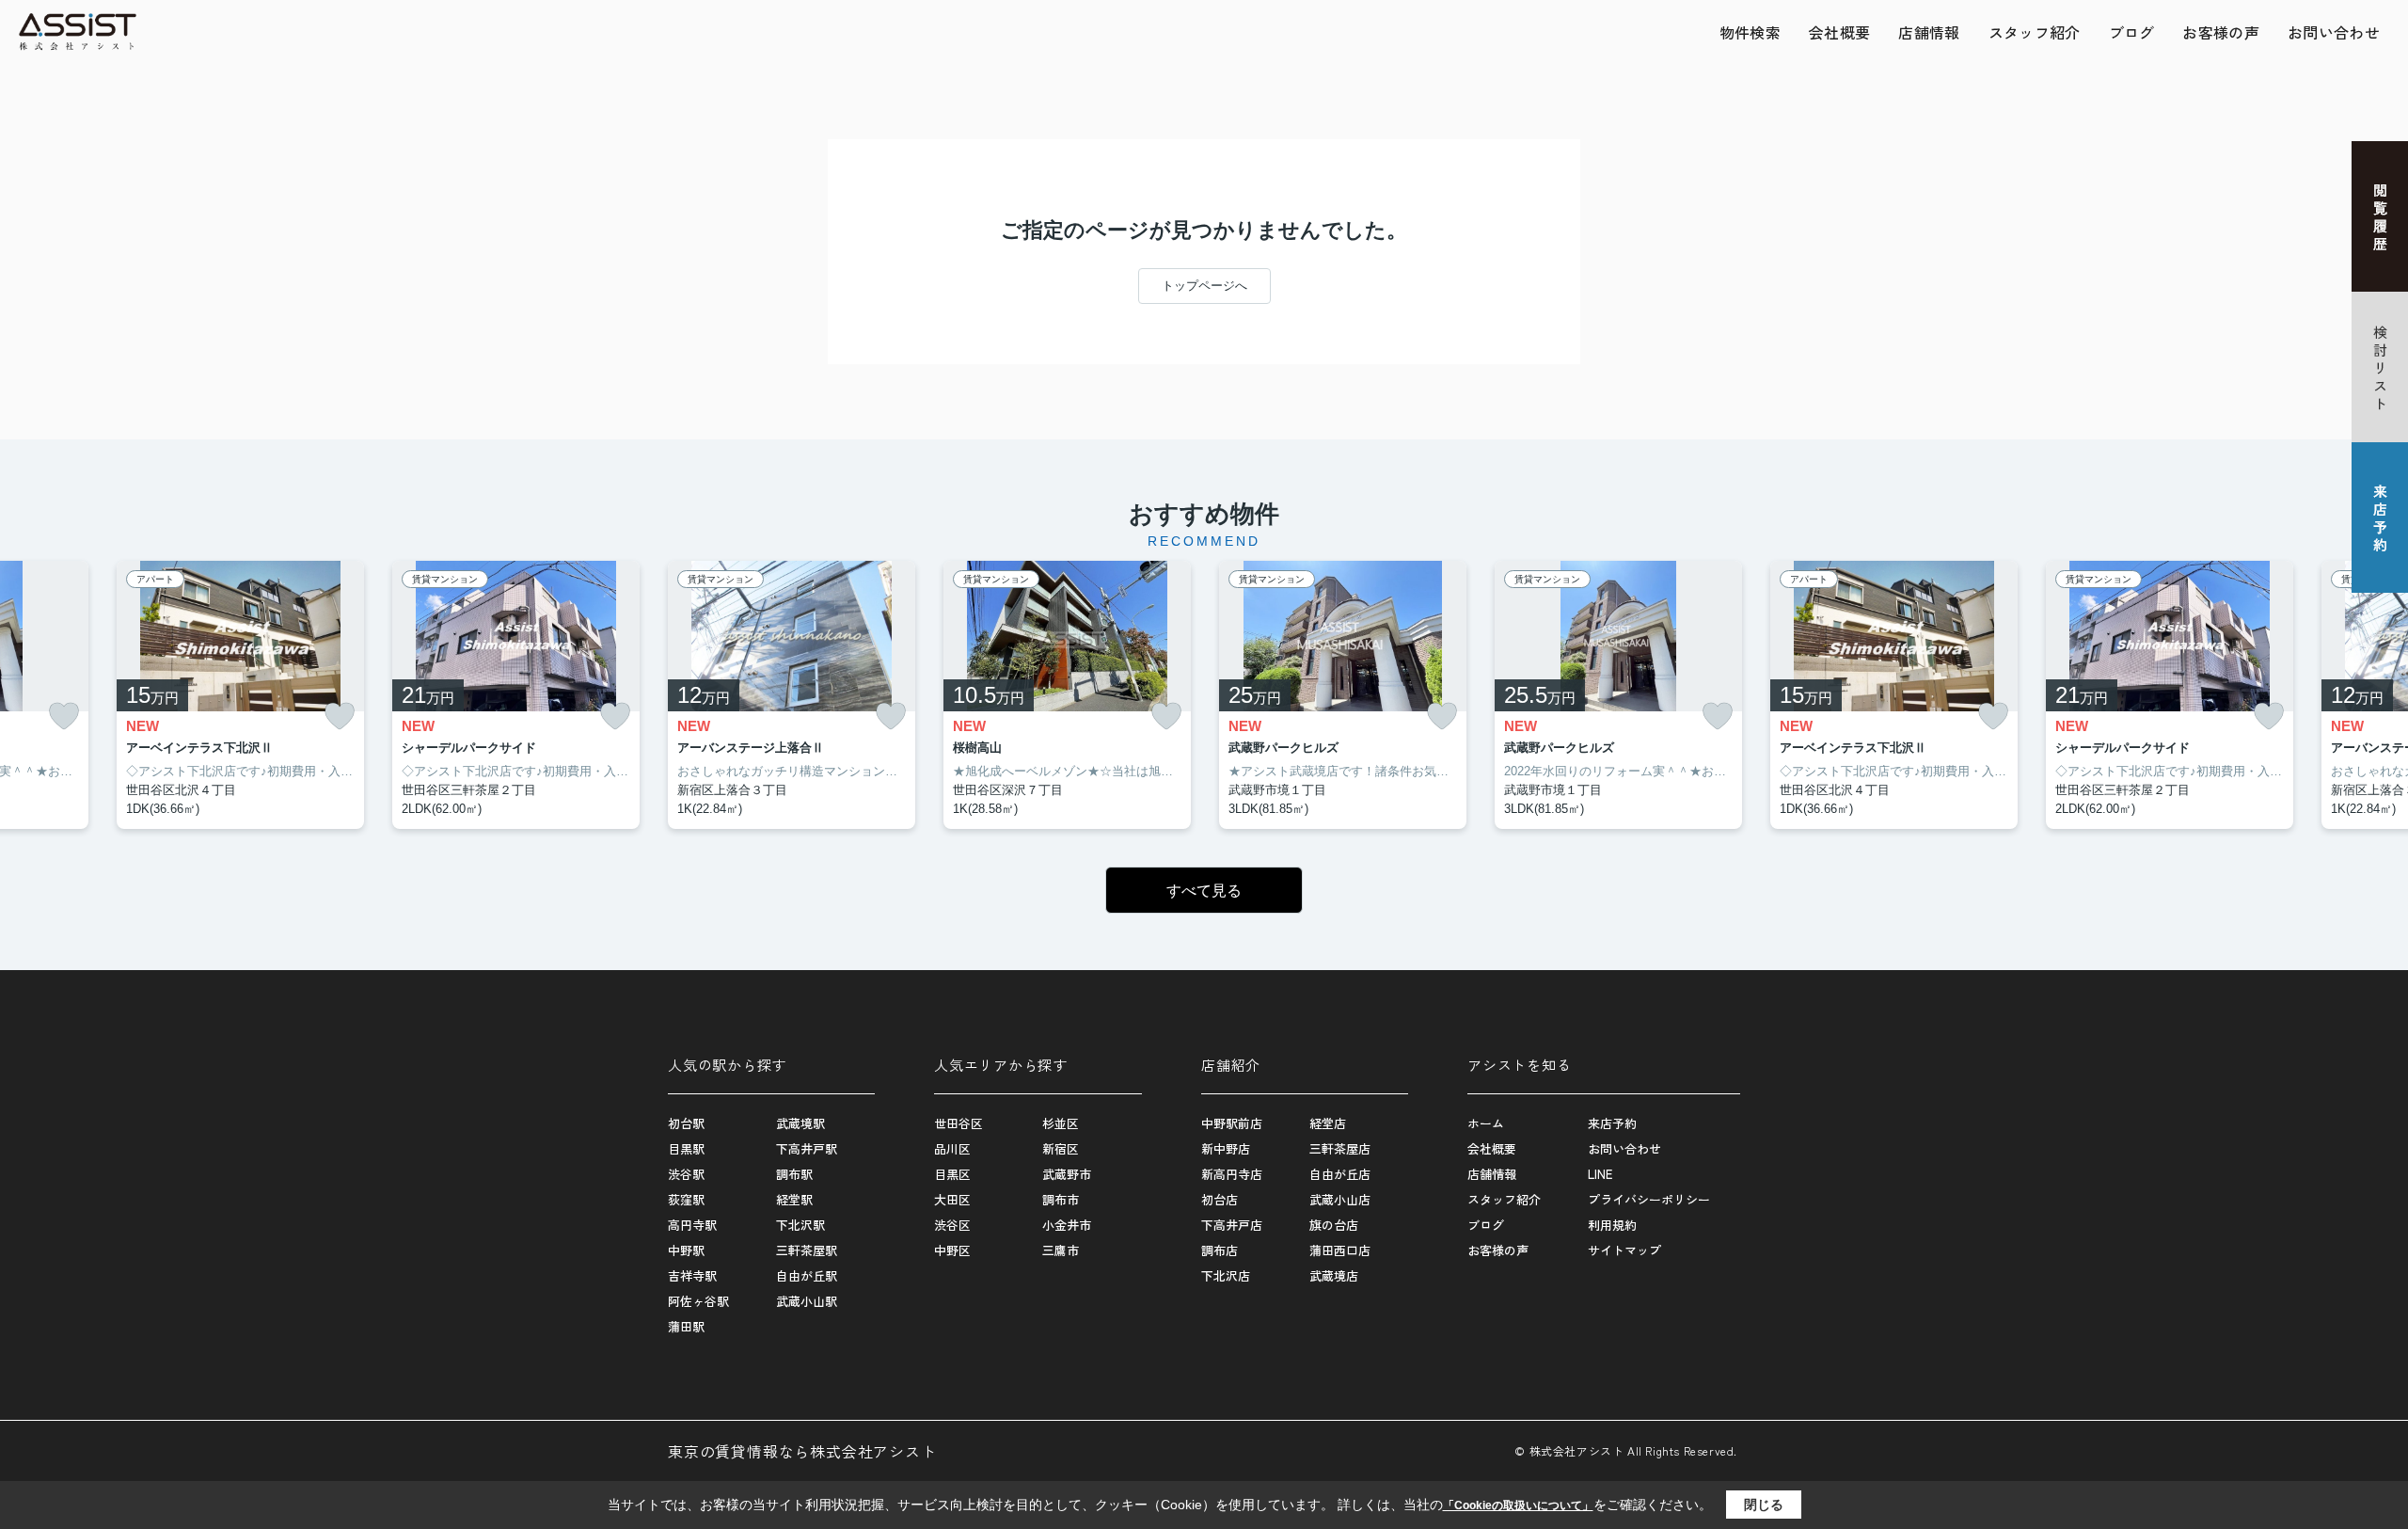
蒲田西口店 (1340, 1250)
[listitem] (792, 695)
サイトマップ (1624, 1250)
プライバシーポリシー (1649, 1199)
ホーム (1486, 1123)
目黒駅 (686, 1148)
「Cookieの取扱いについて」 (1518, 1505)
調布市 (1061, 1199)
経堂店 (1328, 1123)
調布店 (1220, 1250)
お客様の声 (2221, 32)
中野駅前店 (1232, 1123)
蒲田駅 (686, 1326)
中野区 (952, 1250)
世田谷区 (958, 1123)
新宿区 (1061, 1148)
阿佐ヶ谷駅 (698, 1301)
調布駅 (794, 1174)
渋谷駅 (686, 1174)
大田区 (952, 1199)
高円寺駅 (692, 1225)
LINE (1600, 1174)
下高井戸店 (1232, 1225)
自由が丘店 (1340, 1174)
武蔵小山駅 (807, 1301)
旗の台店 (1334, 1225)
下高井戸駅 (807, 1148)
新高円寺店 (1232, 1174)
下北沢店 (1226, 1275)
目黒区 (952, 1174)
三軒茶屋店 (1340, 1148)
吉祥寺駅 (692, 1275)
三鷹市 (1061, 1250)
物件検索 (1750, 32)
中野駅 (686, 1250)
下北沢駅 (800, 1225)
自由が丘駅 (807, 1275)
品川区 (952, 1148)
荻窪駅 (686, 1199)
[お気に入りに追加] (64, 717)
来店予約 (1612, 1123)
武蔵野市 (1067, 1174)
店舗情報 (1929, 32)
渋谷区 (952, 1225)
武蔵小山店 (1340, 1199)
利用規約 (1612, 1225)
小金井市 (1067, 1225)
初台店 (1220, 1199)
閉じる (1764, 1505)
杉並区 (1061, 1123)
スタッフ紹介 (2035, 32)
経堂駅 (794, 1199)
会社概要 (1839, 32)
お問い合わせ (2334, 32)
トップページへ (1204, 286)
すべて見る (1204, 891)
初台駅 (686, 1123)
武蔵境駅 (800, 1123)
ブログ (2132, 32)
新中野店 (1226, 1148)
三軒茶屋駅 (807, 1250)
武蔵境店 (1334, 1275)
